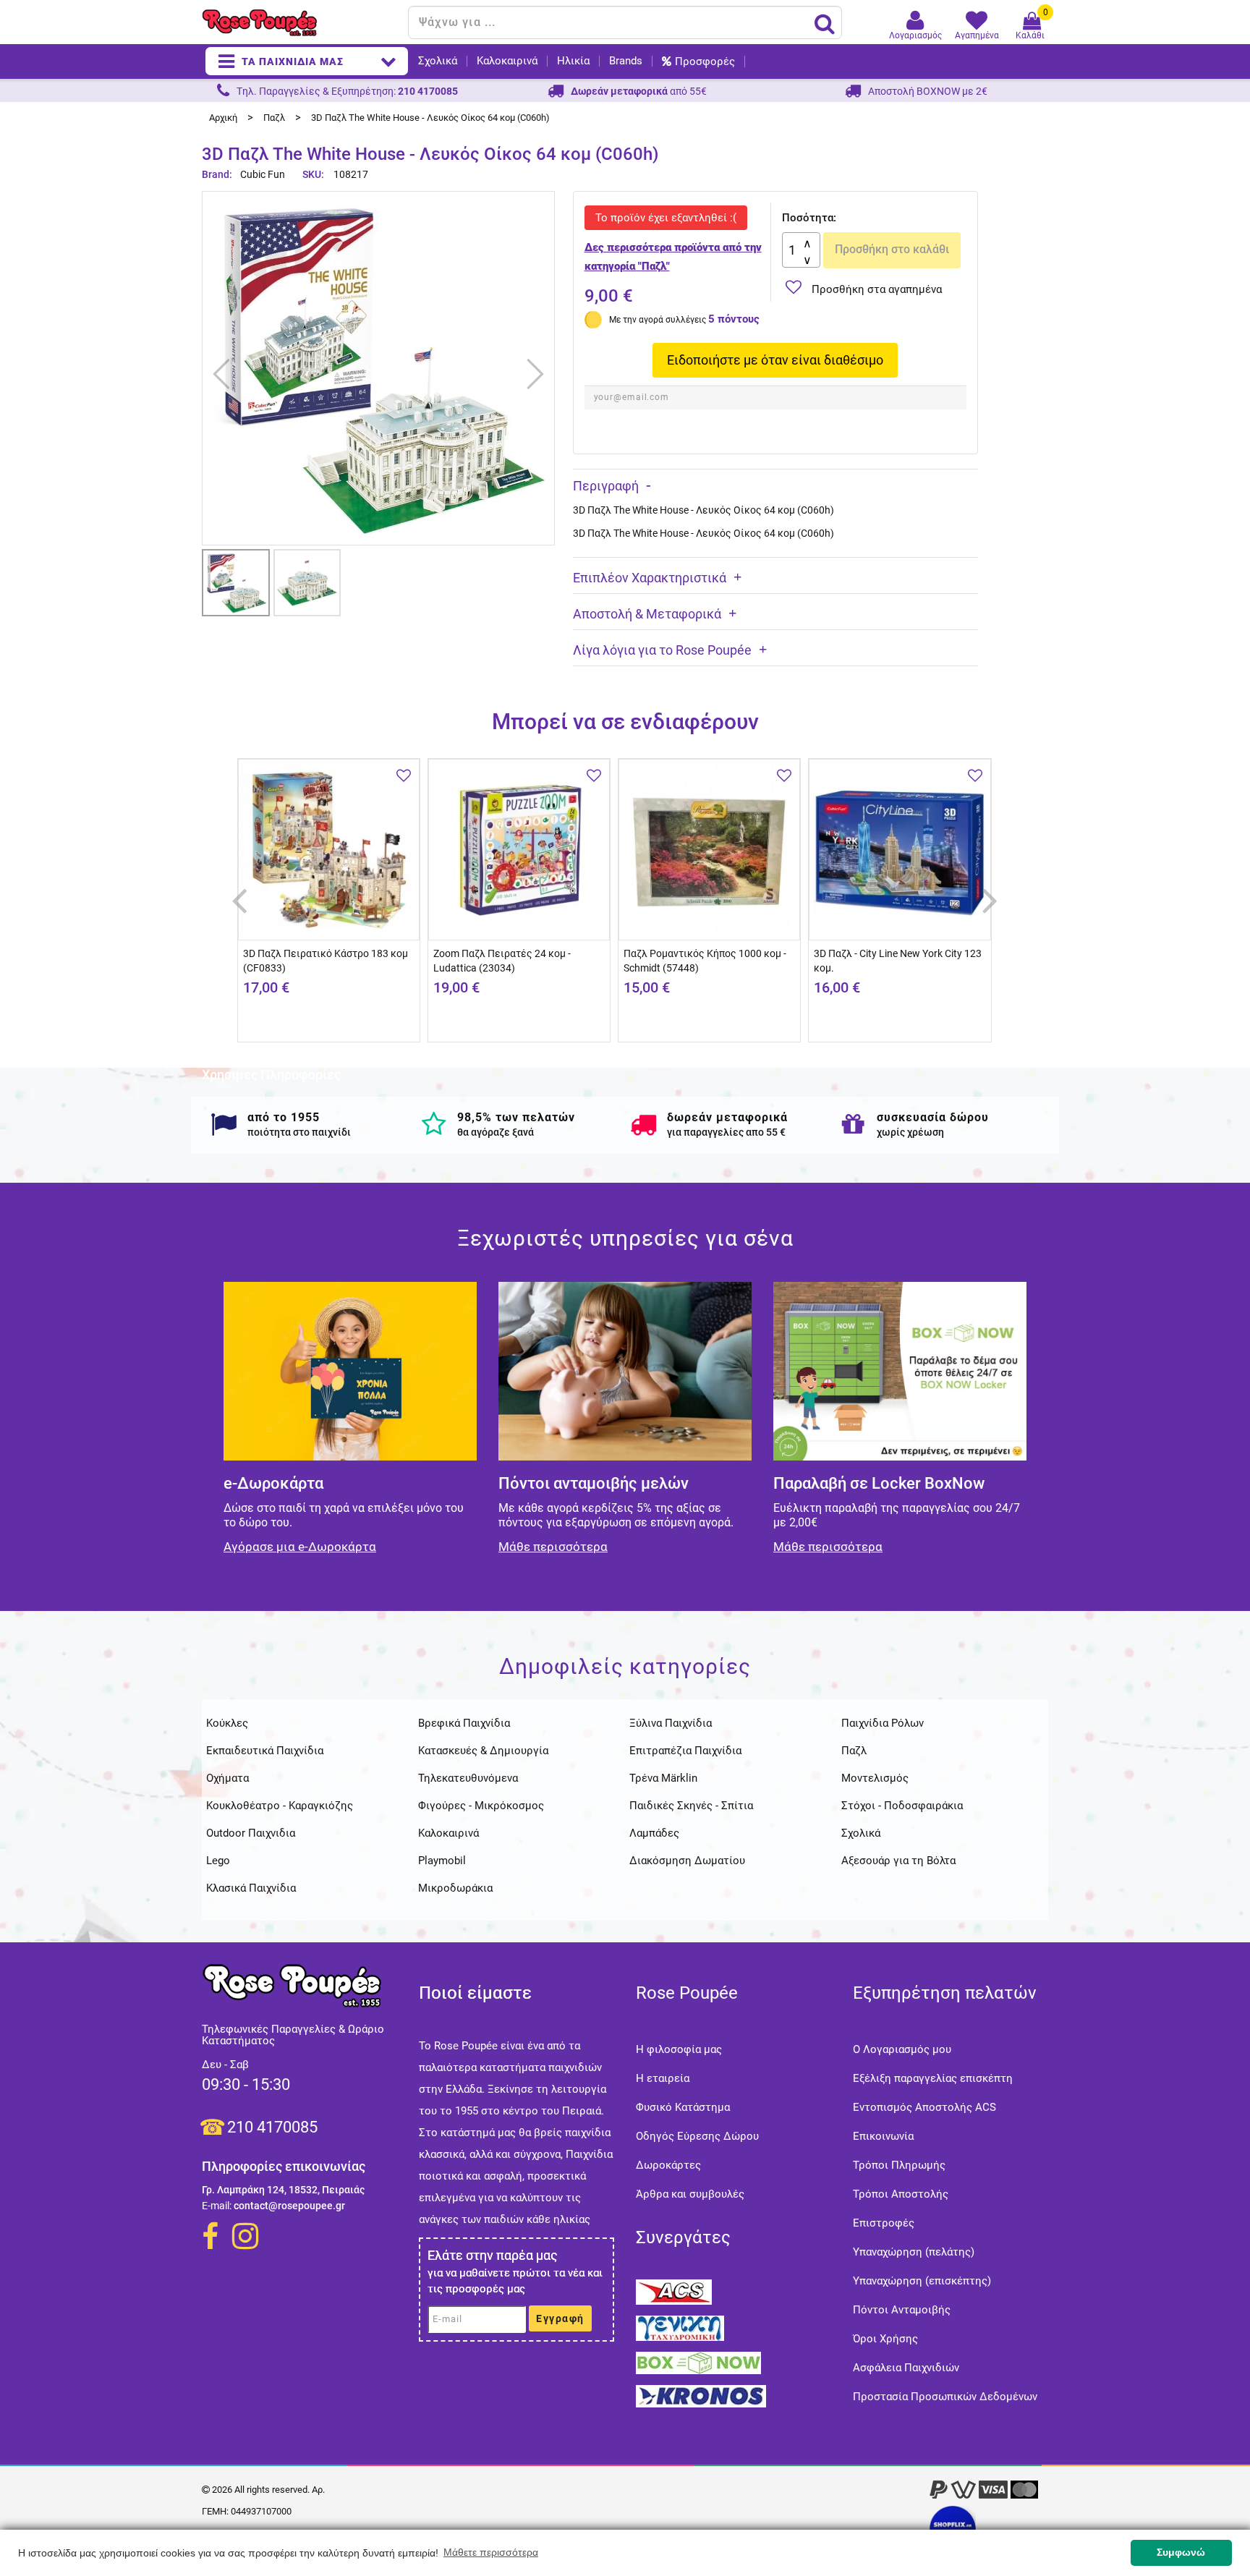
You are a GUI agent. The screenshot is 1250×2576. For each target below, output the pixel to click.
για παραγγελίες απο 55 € (726, 1132)
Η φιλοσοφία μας (679, 2049)
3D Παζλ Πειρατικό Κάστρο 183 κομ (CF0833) (326, 961)
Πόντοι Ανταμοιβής (902, 2310)
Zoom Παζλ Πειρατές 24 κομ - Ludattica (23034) (502, 961)
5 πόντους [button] (734, 319)
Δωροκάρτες (668, 2165)
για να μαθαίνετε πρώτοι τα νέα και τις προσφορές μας (515, 2281)
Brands (626, 61)
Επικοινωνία (883, 2136)
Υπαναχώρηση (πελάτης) (914, 2252)
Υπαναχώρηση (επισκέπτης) (922, 2281)
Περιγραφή (606, 486)
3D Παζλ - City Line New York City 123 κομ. (898, 961)
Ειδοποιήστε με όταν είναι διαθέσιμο (775, 360)
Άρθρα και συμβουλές (690, 2194)
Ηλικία (573, 61)
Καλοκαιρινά (507, 61)
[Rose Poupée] (299, 23)
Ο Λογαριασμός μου (902, 2049)
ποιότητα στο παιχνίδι (299, 1132)
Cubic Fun (263, 174)
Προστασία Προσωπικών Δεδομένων (945, 2397)
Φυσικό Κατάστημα (683, 2107)
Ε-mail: (217, 2206)
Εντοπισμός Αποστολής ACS (924, 2107)
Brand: (218, 174)
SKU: (313, 174)
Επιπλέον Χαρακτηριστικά (650, 578)
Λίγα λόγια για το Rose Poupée (662, 650)
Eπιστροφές (884, 2223)
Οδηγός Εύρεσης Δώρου (697, 2136)
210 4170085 (272, 2127)
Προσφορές (705, 61)
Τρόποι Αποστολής (901, 2194)
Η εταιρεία (663, 2078)
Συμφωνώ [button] (1181, 2552)
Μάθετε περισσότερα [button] (491, 2552)
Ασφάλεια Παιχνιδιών (906, 2368)
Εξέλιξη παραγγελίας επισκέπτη (933, 2078)
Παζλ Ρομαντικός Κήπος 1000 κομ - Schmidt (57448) (705, 961)
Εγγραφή (560, 2318)
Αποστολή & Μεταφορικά (647, 614)
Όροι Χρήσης (885, 2339)
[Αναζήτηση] (825, 23)
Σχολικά (438, 61)
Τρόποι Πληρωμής (899, 2165)
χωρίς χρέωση (910, 1132)
